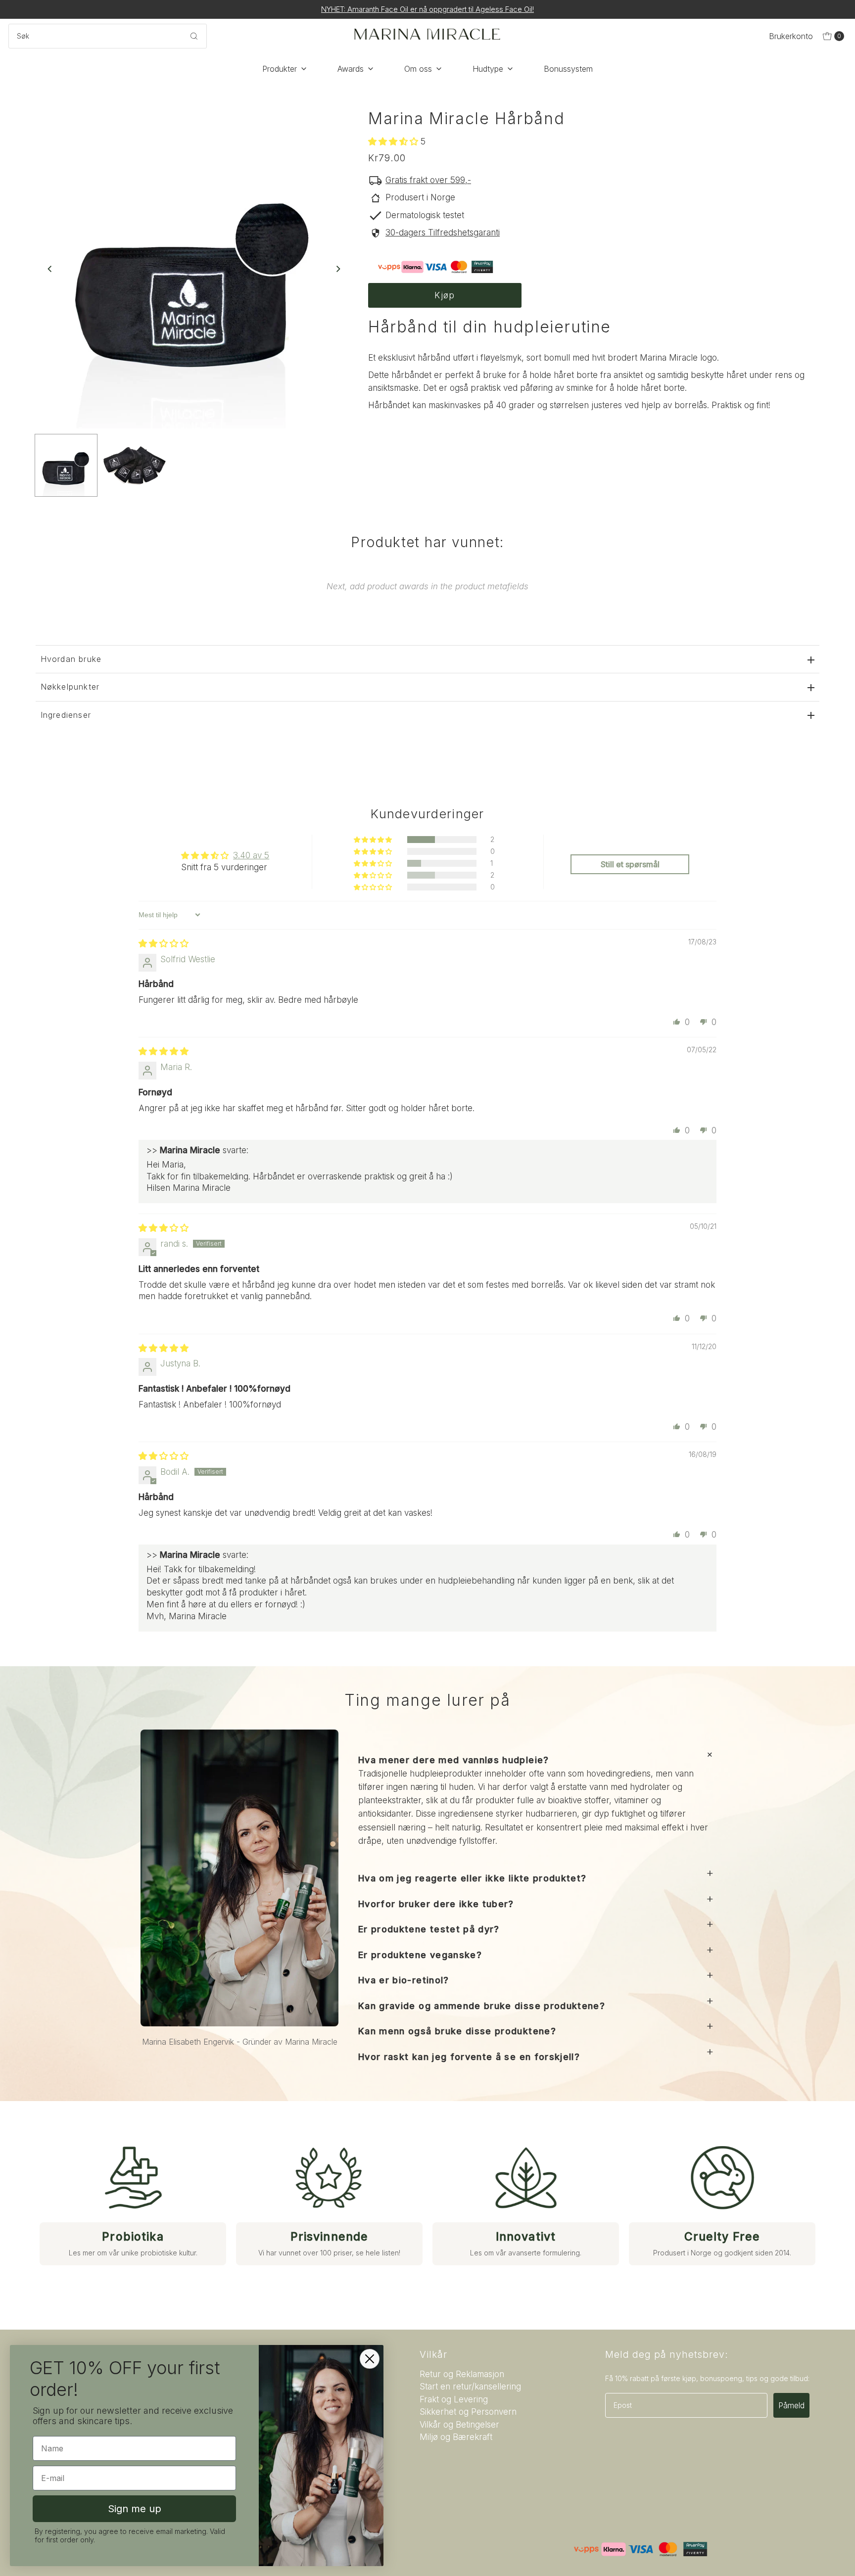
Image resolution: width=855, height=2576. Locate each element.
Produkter (280, 69)
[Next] (337, 269)
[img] (164, 943)
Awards (351, 69)
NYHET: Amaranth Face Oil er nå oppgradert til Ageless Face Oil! (427, 9)
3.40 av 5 (251, 855)
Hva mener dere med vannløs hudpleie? (454, 1760)
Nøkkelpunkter (70, 687)
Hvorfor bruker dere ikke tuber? (436, 1904)
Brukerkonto (791, 36)
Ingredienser (66, 715)
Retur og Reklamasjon (462, 2374)
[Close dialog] (370, 2359)
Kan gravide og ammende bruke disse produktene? (482, 2006)
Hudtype (488, 69)
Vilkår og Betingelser (459, 2425)
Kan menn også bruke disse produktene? (457, 2031)
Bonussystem (568, 69)
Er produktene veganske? (420, 1955)
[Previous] (50, 269)
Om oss (418, 69)
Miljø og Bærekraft (456, 2437)
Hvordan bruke (71, 659)
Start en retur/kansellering (470, 2387)
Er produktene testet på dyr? (429, 1929)
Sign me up (135, 2509)
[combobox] (108, 36)
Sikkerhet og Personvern (468, 2412)
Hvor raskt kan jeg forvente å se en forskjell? (469, 2057)
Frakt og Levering (454, 2399)
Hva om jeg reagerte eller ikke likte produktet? (472, 1878)
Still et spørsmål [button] (630, 864)
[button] (394, 141)
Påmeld (791, 2405)
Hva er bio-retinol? (404, 1980)
